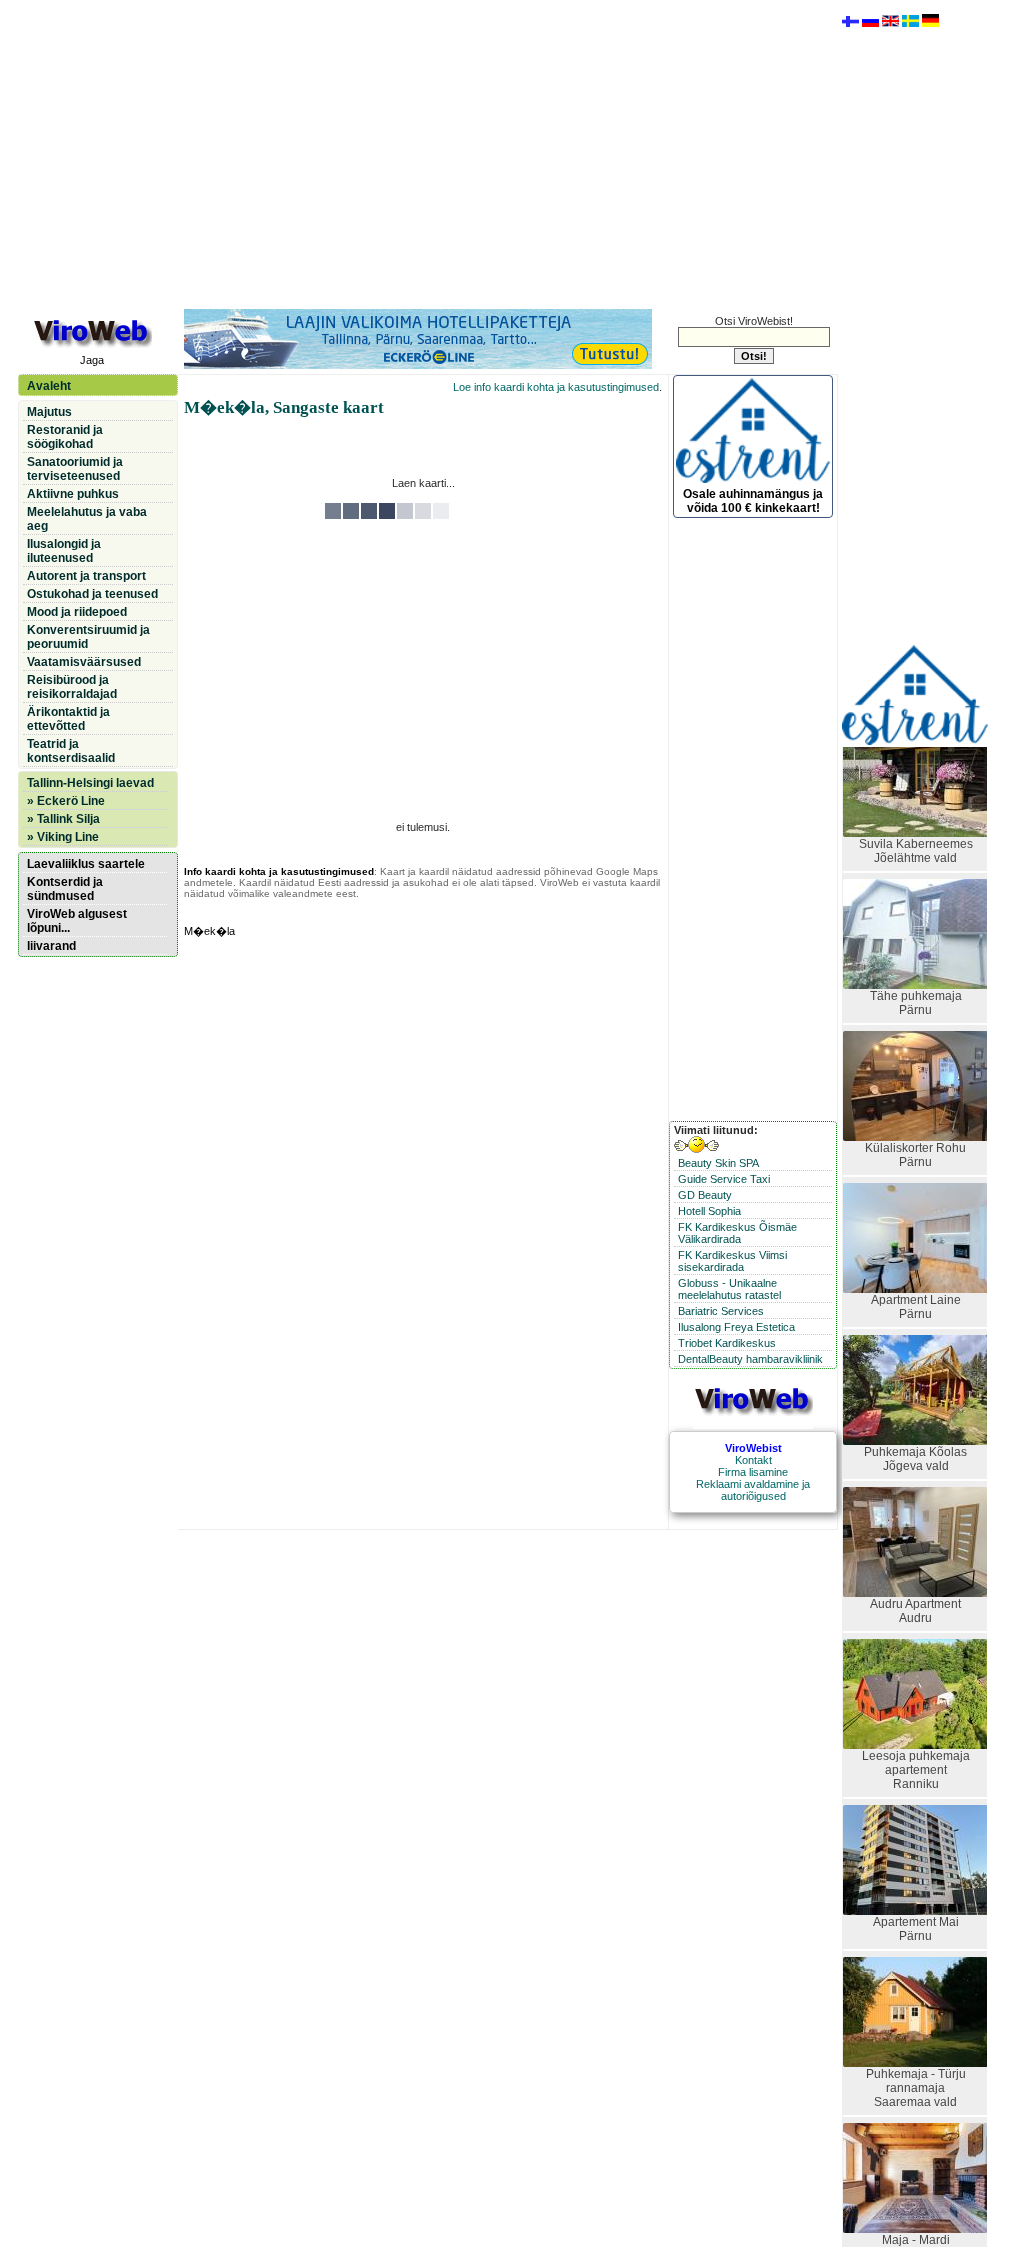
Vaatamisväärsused (84, 662)
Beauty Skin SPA (718, 1163)
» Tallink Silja (63, 819)
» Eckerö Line (66, 801)
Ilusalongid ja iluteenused (64, 551)
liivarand (51, 946)
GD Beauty (705, 1195)
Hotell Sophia (709, 1211)
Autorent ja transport (86, 576)
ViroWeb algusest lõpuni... (77, 921)
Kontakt (753, 1460)
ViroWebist (753, 1448)
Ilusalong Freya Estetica (736, 1327)
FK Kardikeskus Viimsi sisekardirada (732, 1261)
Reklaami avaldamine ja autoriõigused (753, 1490)
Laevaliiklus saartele (86, 864)
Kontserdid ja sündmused (65, 889)
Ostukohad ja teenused (92, 594)
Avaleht (49, 386)
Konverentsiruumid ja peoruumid (88, 637)
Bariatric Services (721, 1311)
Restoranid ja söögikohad (65, 437)
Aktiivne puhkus (73, 494)
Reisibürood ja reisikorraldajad (72, 687)
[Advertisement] (423, 153)
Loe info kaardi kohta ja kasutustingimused (556, 387)
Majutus (49, 412)
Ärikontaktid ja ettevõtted (68, 719)
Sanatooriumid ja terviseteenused (75, 469)
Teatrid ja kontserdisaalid (71, 751)
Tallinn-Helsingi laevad (90, 783)
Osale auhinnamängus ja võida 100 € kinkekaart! (753, 501)
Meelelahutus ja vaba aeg (87, 519)
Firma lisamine (753, 1472)
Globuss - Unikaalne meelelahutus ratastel (729, 1289)
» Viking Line (63, 837)
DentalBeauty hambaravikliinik (750, 1359)
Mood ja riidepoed (77, 612)
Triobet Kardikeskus (727, 1343)
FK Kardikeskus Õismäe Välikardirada (737, 1233)
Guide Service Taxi (724, 1179)
